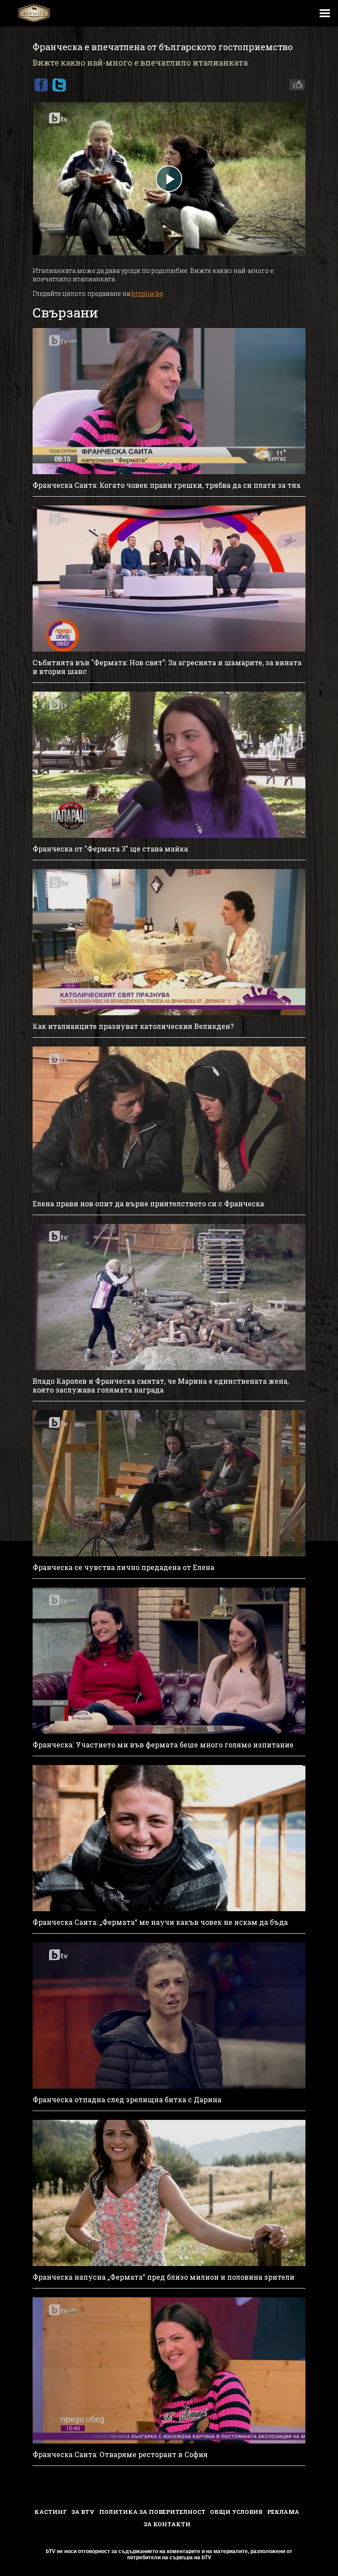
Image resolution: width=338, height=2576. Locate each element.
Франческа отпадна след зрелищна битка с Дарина (127, 2100)
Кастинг (51, 2512)
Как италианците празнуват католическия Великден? (133, 1026)
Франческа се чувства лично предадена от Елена (123, 1567)
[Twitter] (59, 85)
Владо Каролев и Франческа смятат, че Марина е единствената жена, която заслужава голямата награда (161, 1386)
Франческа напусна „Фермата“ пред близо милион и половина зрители (163, 2277)
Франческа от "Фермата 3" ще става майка (110, 849)
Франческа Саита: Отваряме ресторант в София (120, 2454)
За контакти (167, 2524)
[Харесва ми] (295, 85)
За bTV (83, 2512)
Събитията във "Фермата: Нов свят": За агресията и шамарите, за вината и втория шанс (167, 667)
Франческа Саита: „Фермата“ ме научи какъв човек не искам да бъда (160, 1922)
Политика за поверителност (152, 2512)
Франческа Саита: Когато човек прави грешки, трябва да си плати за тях (167, 485)
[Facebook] (41, 85)
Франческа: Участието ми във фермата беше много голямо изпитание (163, 1745)
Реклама (283, 2512)
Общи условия (236, 2512)
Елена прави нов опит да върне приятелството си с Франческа (148, 1204)
